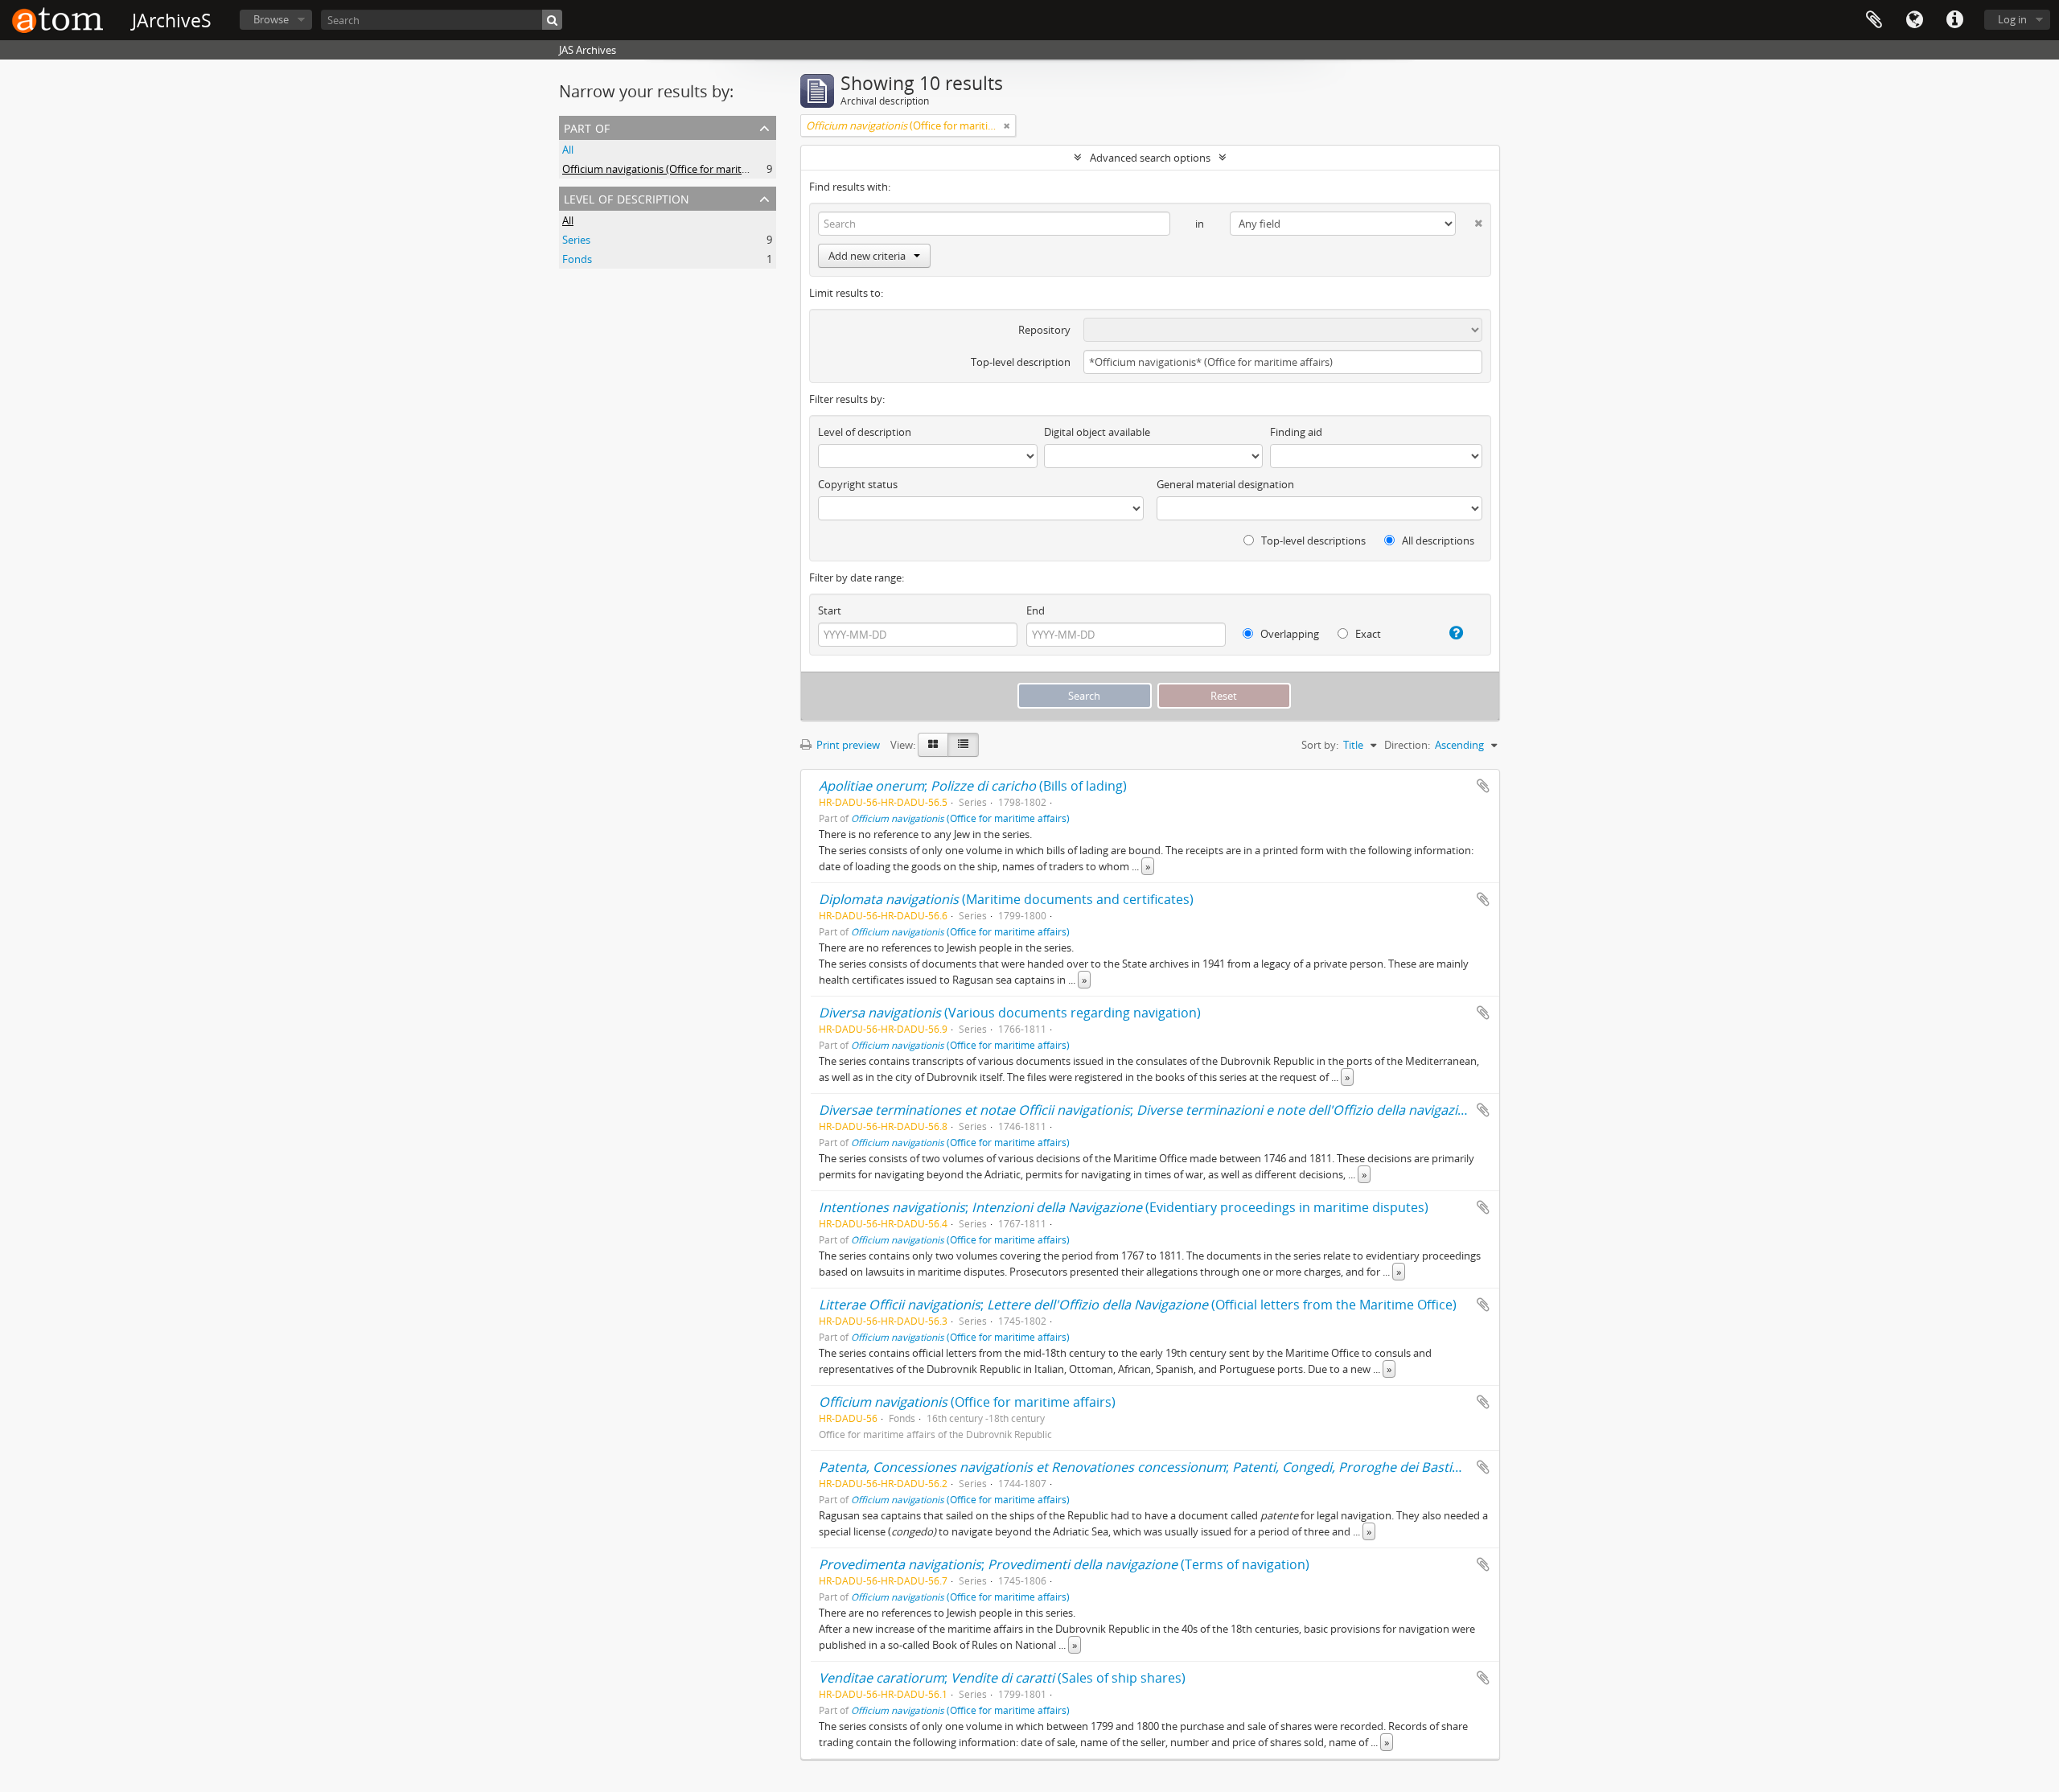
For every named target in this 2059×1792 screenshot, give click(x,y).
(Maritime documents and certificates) (1006, 899)
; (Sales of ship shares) (1002, 1678)
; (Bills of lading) (973, 786)
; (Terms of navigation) (1064, 1564)
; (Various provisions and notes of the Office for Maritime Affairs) (1344, 1110)
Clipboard (1874, 20)
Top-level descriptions (1312, 540)
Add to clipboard (1483, 786)
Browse (271, 19)
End (1036, 610)
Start (830, 610)
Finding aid (1296, 432)
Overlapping (1288, 634)
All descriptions (1437, 540)
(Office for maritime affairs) (960, 818)
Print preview (847, 745)
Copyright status (858, 484)
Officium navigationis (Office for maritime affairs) (678, 169)
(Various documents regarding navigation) (1010, 1013)
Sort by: (1320, 745)
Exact (1367, 634)
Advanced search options (1150, 158)
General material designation (1225, 484)
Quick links (1954, 20)
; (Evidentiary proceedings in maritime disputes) (1124, 1207)
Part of (587, 127)
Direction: (1407, 745)
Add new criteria (867, 256)
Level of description (627, 197)
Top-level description (1021, 362)
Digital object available (1097, 432)
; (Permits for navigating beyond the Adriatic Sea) (1299, 1467)
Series (576, 240)
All (568, 150)
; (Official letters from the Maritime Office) (1138, 1305)
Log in (2012, 19)
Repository (1044, 330)
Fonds (577, 259)
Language (1914, 20)
